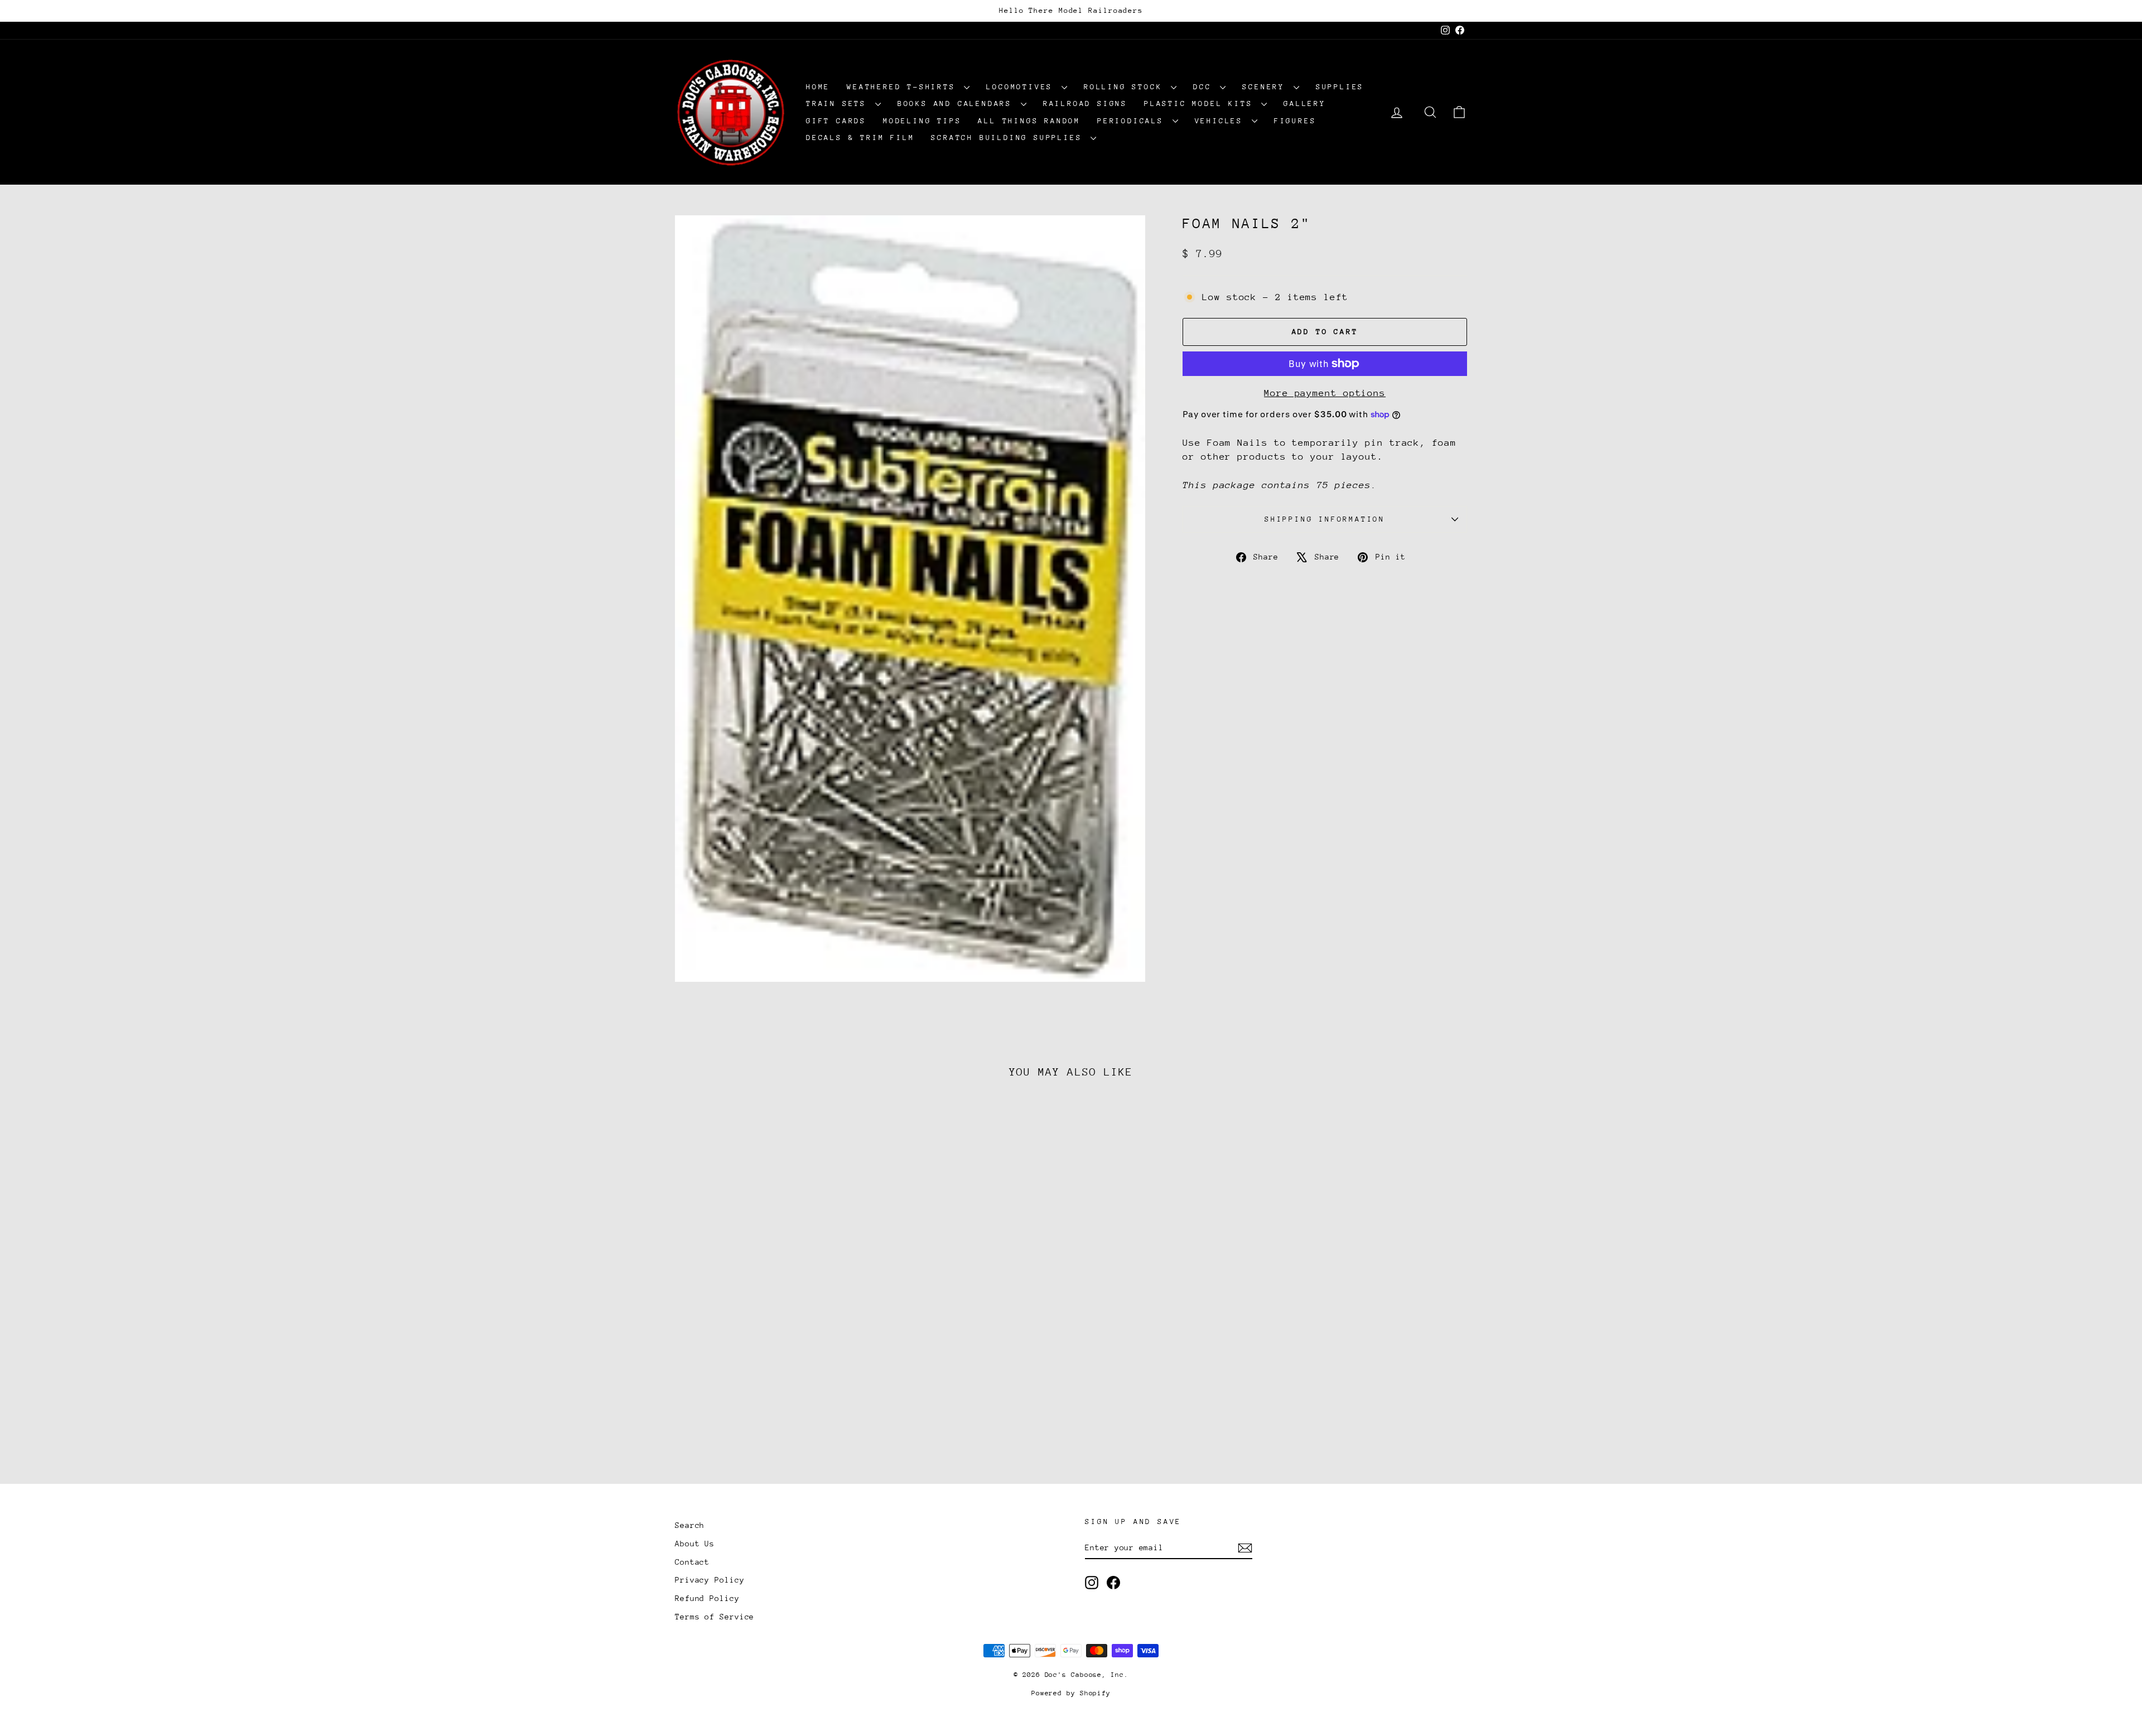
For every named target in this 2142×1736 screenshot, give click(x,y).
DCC (1205, 87)
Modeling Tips (922, 121)
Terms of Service (715, 1617)
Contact (692, 1562)
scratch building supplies (1009, 138)
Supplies (1340, 87)
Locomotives (1022, 87)
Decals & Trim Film (860, 138)
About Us (695, 1544)
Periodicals (1133, 121)
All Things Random (1029, 121)
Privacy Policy (710, 1580)
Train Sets (839, 103)
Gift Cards (836, 121)
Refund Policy (707, 1598)
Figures (1295, 121)
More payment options (1325, 393)
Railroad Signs (1085, 103)
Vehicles (1222, 121)
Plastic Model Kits (1201, 103)
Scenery (1266, 87)
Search (690, 1525)
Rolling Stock (1126, 87)
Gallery (1305, 103)
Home (818, 87)
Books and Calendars (958, 103)
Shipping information (1325, 519)
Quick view (770, 1377)
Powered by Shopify (1071, 1693)
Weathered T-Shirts (904, 87)
